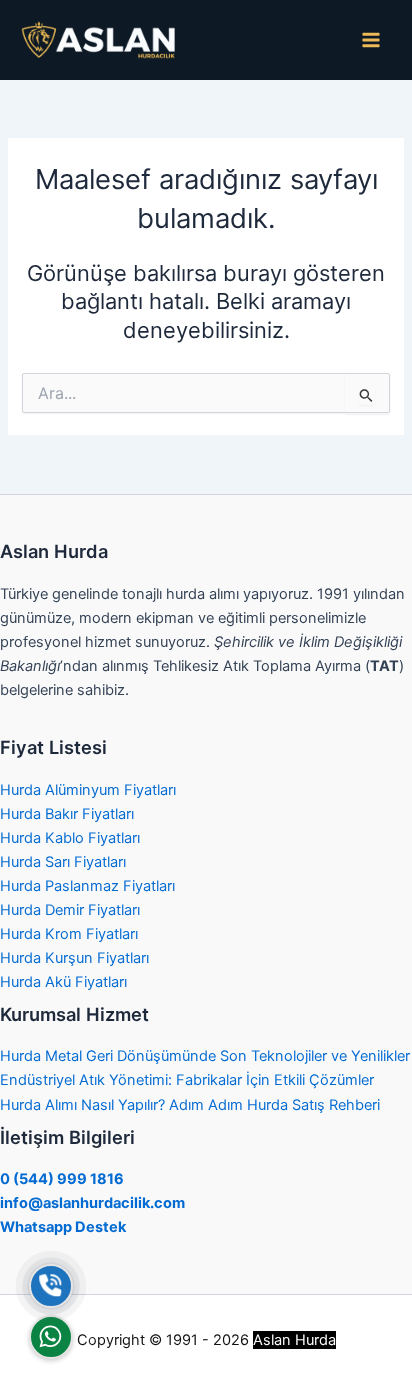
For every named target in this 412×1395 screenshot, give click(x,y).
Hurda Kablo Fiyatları (70, 838)
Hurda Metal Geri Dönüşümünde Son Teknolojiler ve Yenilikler (205, 1056)
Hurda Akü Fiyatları (63, 982)
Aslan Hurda (294, 1340)
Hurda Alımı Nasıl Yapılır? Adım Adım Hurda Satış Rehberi (190, 1105)
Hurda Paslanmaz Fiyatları (87, 886)
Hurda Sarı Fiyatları (63, 862)
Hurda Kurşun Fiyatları (74, 958)
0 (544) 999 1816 (62, 1179)
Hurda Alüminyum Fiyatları (88, 790)
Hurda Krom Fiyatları (69, 934)
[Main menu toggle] (371, 40)
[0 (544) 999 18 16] (51, 1286)
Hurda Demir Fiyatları (70, 910)
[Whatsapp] (51, 1337)
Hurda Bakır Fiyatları (67, 814)
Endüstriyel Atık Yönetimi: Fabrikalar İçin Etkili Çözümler (187, 1080)
